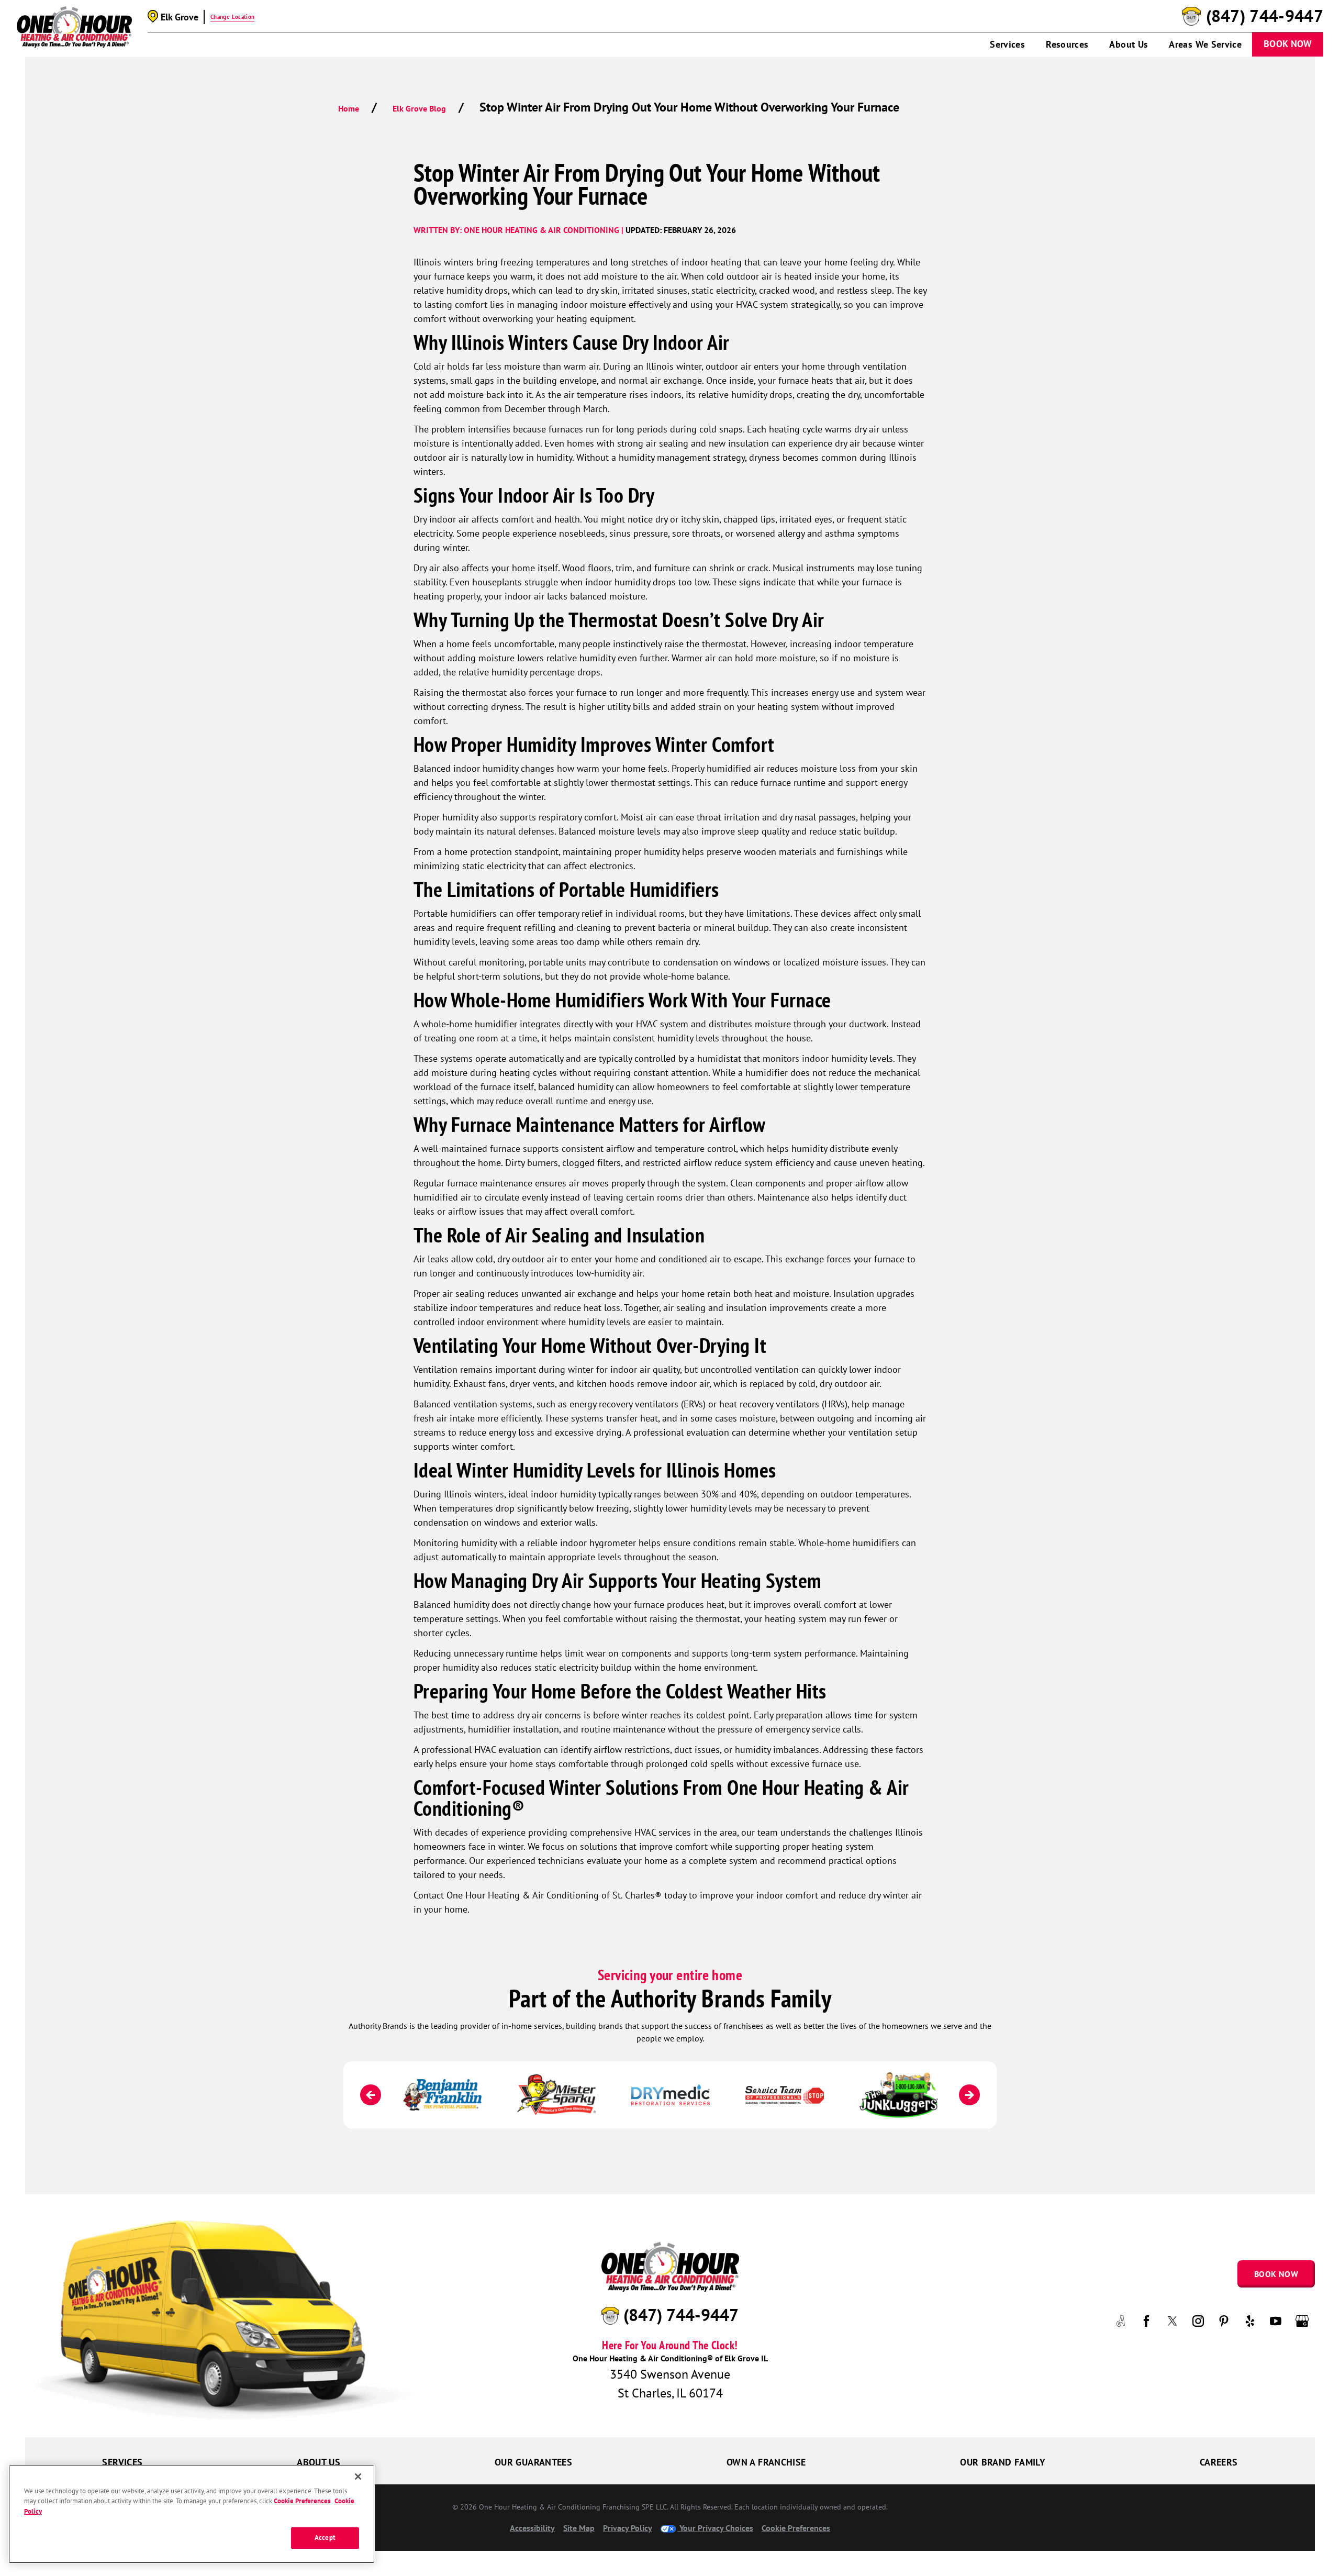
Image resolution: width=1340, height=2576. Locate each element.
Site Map (579, 2528)
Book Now (1288, 44)
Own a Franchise (766, 2462)
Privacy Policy (628, 2528)
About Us (1129, 44)
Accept (325, 2538)
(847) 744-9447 (1265, 16)
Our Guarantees (533, 2462)
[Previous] (371, 2095)
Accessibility (532, 2528)
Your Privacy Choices (715, 2528)
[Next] (969, 2095)
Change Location (232, 17)
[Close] (358, 2477)
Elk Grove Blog (419, 108)
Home (349, 108)
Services (1007, 44)
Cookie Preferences (302, 2501)
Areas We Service (1205, 44)
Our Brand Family (1003, 2462)
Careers (1219, 2462)
